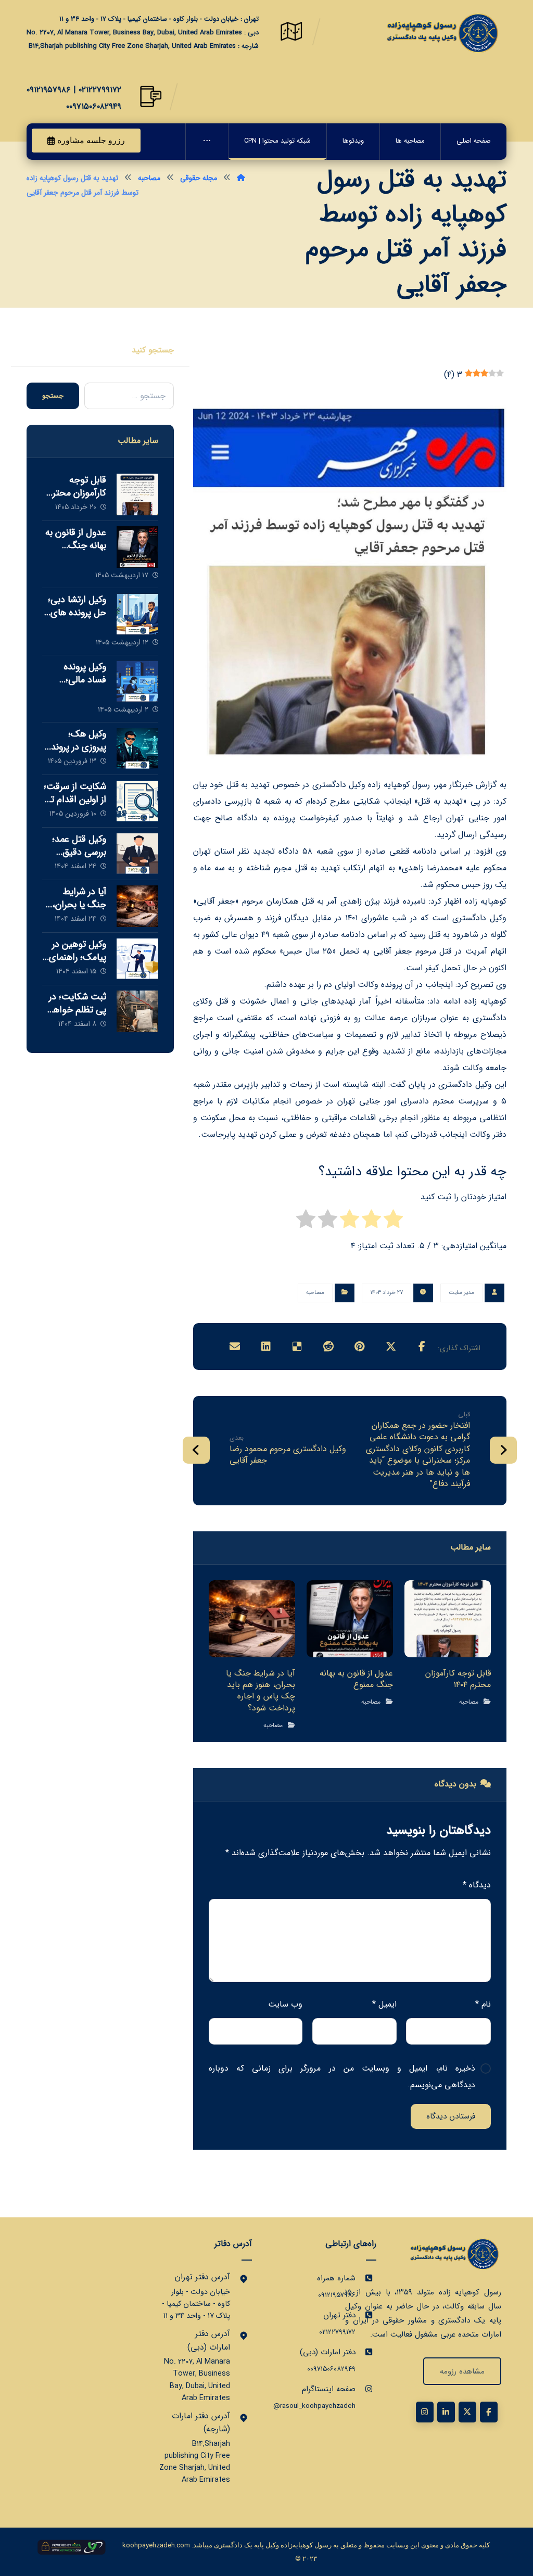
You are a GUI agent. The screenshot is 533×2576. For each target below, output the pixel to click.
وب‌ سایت (285, 2004)
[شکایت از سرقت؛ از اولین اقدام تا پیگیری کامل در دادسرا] (137, 801)
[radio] (393, 1222)
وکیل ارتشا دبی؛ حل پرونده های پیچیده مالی (77, 613)
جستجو (53, 396)
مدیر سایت (461, 1293)
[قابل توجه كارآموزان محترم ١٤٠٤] (137, 494)
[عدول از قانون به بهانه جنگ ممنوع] (137, 547)
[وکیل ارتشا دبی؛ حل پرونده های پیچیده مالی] (137, 614)
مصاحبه (315, 1293)
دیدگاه (477, 1885)
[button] (422, 1347)
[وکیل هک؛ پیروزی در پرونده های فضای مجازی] (137, 748)
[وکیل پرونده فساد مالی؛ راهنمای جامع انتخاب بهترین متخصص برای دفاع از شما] (137, 681)
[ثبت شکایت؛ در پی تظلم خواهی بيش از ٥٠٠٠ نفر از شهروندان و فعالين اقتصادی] (137, 1011)
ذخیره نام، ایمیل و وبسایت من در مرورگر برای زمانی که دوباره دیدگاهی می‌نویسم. (342, 2077)
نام (483, 2004)
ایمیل (384, 2004)
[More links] (207, 142)
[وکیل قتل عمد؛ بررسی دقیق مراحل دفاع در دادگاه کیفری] (137, 854)
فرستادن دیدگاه (451, 2116)
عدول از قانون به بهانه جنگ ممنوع (76, 545)
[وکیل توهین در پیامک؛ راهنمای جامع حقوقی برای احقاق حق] (137, 959)
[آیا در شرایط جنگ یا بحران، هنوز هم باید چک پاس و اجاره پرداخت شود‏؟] (137, 906)
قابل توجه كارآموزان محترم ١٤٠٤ (77, 493)
